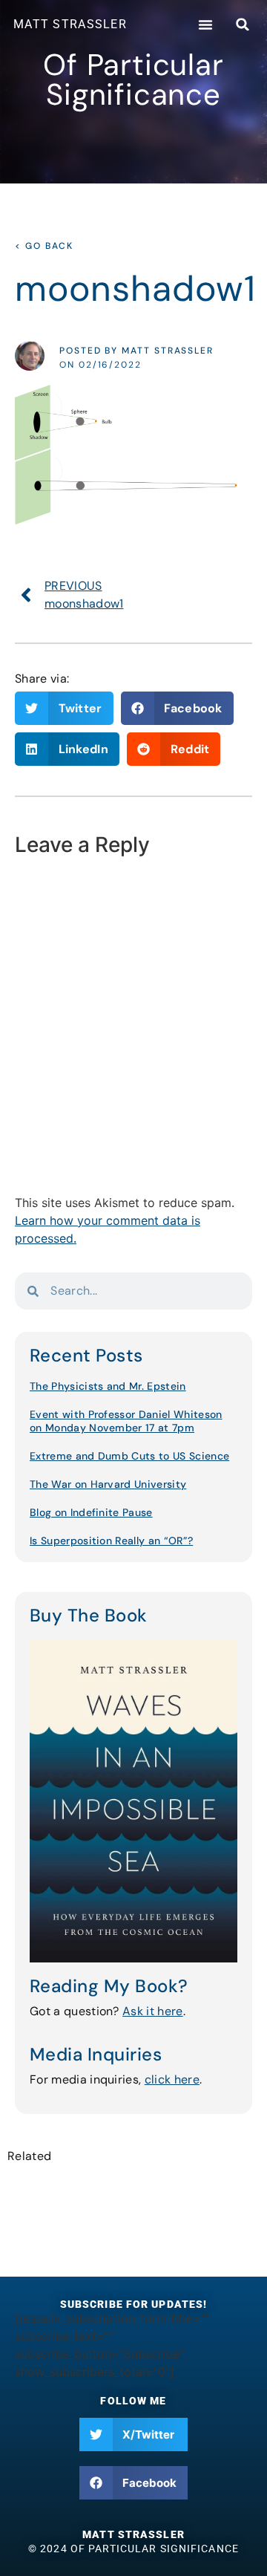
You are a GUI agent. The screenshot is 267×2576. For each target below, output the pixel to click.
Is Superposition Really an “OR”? (111, 1541)
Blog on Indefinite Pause (91, 1512)
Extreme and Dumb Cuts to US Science (129, 1456)
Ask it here (153, 2011)
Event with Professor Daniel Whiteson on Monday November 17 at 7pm (126, 1421)
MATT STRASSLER (70, 24)
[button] (205, 25)
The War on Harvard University (108, 1484)
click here (172, 2079)
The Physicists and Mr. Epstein (108, 1386)
